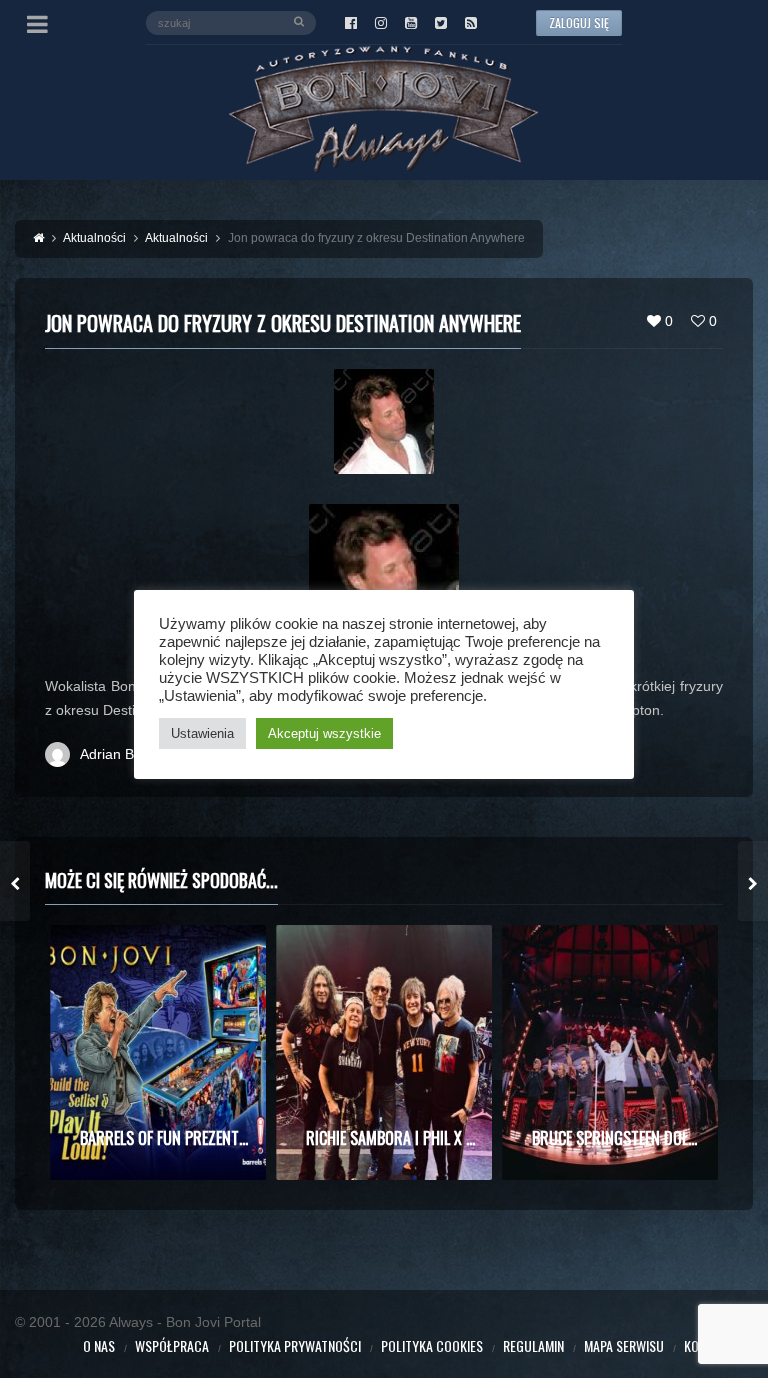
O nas (99, 1345)
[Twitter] (441, 23)
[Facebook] (351, 23)
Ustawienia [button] (202, 733)
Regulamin (533, 1345)
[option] (158, 1052)
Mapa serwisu (624, 1345)
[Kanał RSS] (471, 23)
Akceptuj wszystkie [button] (324, 733)
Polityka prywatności (295, 1345)
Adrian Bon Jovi (129, 754)
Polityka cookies (432, 1345)
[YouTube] (411, 23)
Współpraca (172, 1345)
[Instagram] (381, 23)
